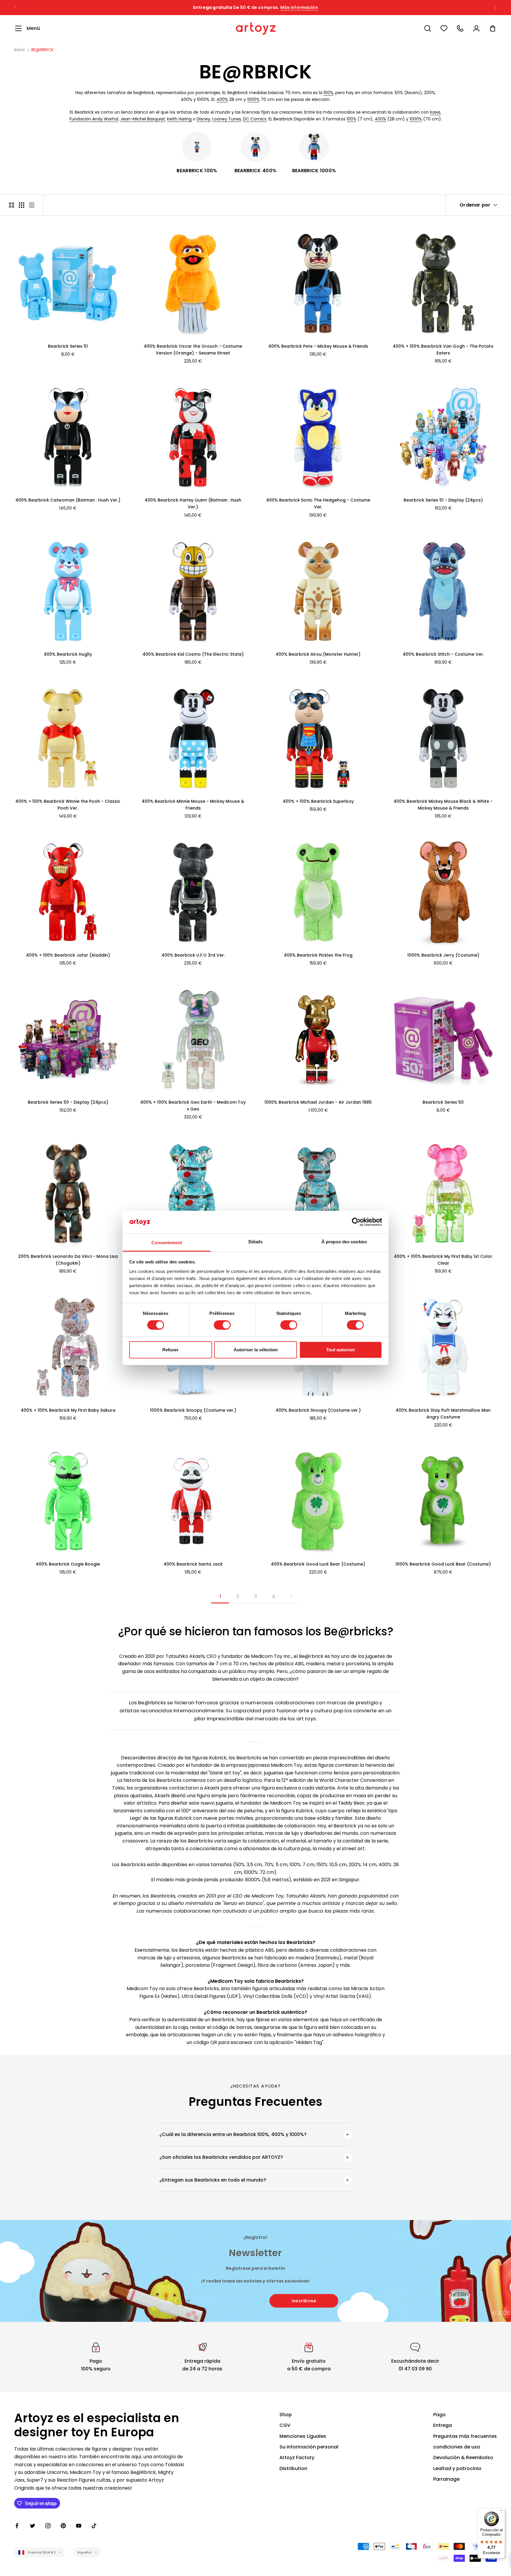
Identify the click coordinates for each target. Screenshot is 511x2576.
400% (222, 99)
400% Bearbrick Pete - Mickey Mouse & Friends (318, 346)
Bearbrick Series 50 (443, 1102)
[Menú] (502, 2512)
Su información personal (309, 2447)
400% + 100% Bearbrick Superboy (318, 801)
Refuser (170, 1350)
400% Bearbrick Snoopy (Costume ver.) (318, 1410)
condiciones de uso (457, 2447)
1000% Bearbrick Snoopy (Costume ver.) (193, 1410)
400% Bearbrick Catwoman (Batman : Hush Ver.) (68, 500)
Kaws (435, 112)
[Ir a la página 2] (291, 1596)
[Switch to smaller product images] (22, 205)
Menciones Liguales (303, 2436)
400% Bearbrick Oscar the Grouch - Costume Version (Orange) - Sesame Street (193, 350)
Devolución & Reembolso (463, 2457)
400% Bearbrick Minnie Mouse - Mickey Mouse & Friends (193, 805)
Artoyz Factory (297, 2457)
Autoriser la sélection (256, 1350)
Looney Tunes (227, 119)
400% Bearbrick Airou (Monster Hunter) (318, 654)
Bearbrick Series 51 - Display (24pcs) (443, 500)
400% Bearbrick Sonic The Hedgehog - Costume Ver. (318, 503)
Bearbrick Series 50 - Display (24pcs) (68, 1102)
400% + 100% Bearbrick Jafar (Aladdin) (68, 955)
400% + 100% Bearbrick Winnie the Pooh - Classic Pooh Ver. (68, 805)
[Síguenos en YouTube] (79, 2526)
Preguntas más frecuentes (465, 2436)
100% (328, 93)
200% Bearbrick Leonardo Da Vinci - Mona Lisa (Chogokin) (68, 1260)
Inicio (20, 50)
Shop (286, 2415)
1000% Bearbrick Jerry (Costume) (443, 955)
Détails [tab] (256, 1242)
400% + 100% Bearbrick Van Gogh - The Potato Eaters (443, 350)
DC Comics (255, 119)
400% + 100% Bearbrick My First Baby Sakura (68, 1410)
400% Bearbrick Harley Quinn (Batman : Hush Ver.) (193, 503)
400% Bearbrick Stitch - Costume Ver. (443, 654)
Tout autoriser (341, 1350)
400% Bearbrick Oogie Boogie (68, 1564)
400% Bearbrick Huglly (68, 654)
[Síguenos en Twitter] (33, 2526)
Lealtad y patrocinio (457, 2468)
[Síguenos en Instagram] (48, 2526)
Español (84, 2552)
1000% (253, 99)
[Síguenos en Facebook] (17, 2526)
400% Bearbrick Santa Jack (193, 1564)
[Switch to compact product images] (32, 205)
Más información (299, 4)
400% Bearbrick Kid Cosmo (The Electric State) (193, 654)
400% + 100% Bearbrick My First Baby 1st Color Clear (443, 1260)
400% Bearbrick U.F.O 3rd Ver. (193, 955)
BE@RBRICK (42, 50)
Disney (203, 119)
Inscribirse (304, 2301)
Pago (439, 2415)
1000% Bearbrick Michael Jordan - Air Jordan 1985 (318, 1102)
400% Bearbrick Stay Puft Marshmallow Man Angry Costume (443, 1414)
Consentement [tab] (167, 1243)
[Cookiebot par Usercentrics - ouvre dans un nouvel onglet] (356, 1222)
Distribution (293, 2468)
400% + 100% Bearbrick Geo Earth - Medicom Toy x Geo (193, 1106)
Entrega (443, 2425)
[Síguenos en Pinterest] (63, 2526)
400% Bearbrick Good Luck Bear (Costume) (318, 1564)
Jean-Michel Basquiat (143, 119)
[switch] (222, 1325)
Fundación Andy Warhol (94, 119)
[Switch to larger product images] (12, 205)
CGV (285, 2425)
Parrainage (446, 2479)
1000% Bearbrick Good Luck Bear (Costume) (443, 1564)
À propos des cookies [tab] (344, 1242)
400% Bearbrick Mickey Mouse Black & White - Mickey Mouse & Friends (443, 805)
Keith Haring (179, 119)
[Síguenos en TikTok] (94, 2526)
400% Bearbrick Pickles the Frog (318, 955)
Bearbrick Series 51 (68, 346)
